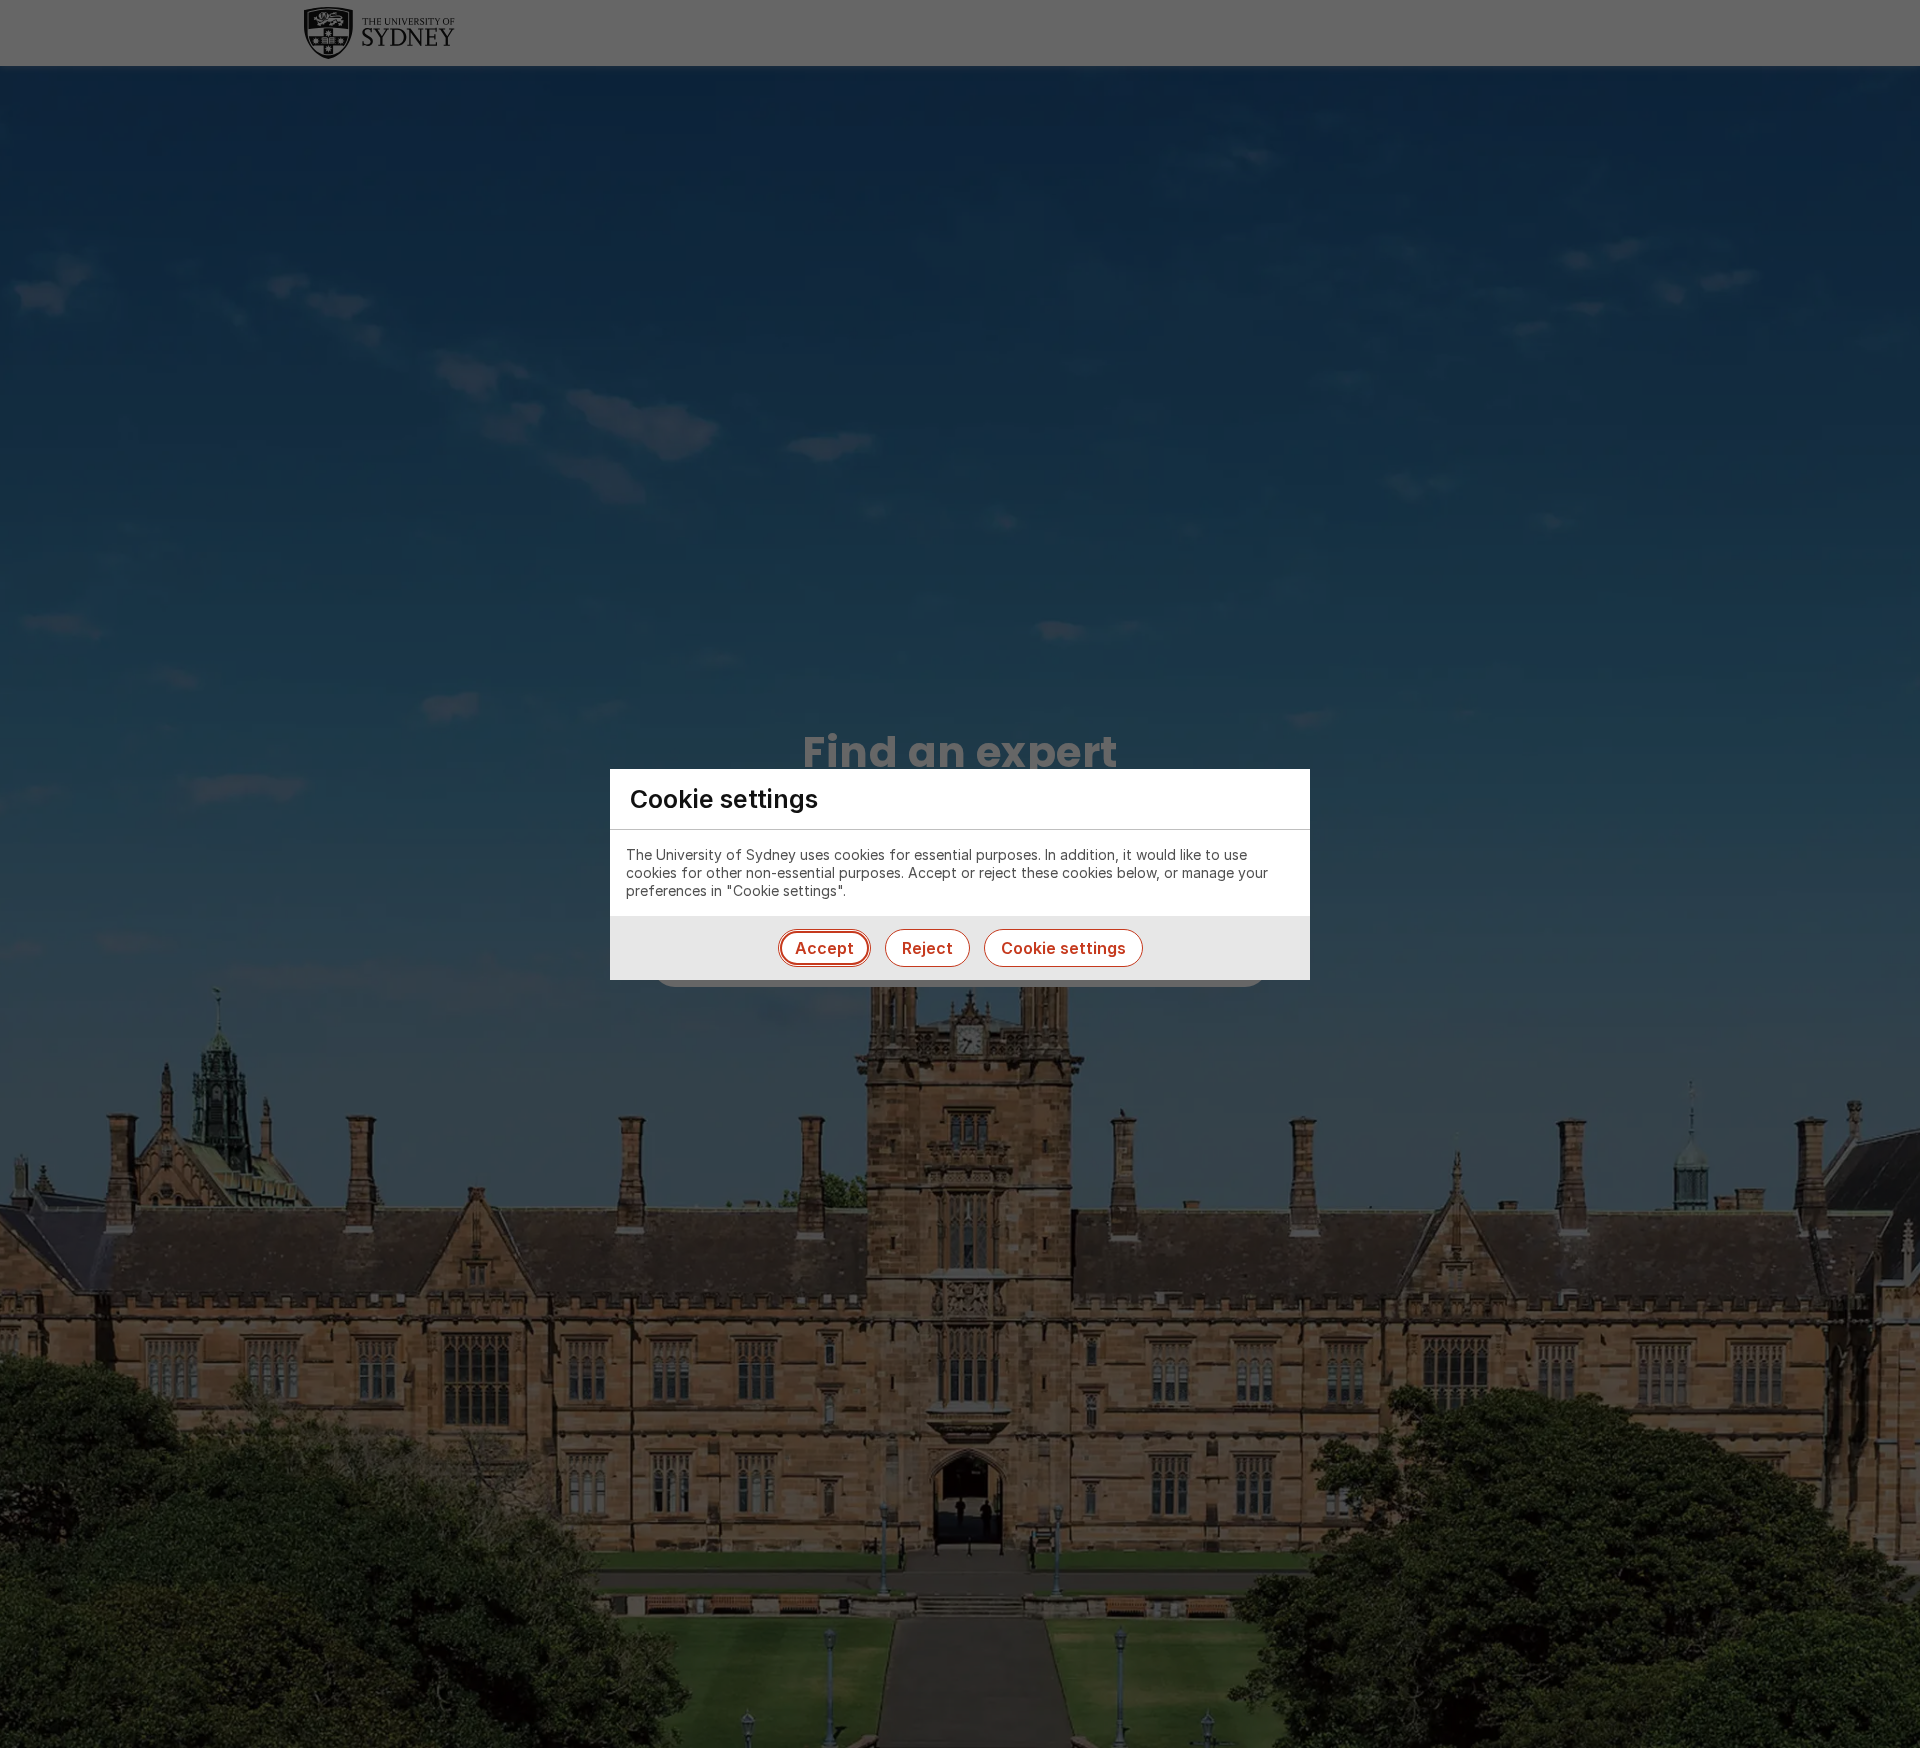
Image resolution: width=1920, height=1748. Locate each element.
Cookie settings (1063, 948)
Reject (927, 948)
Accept (824, 948)
